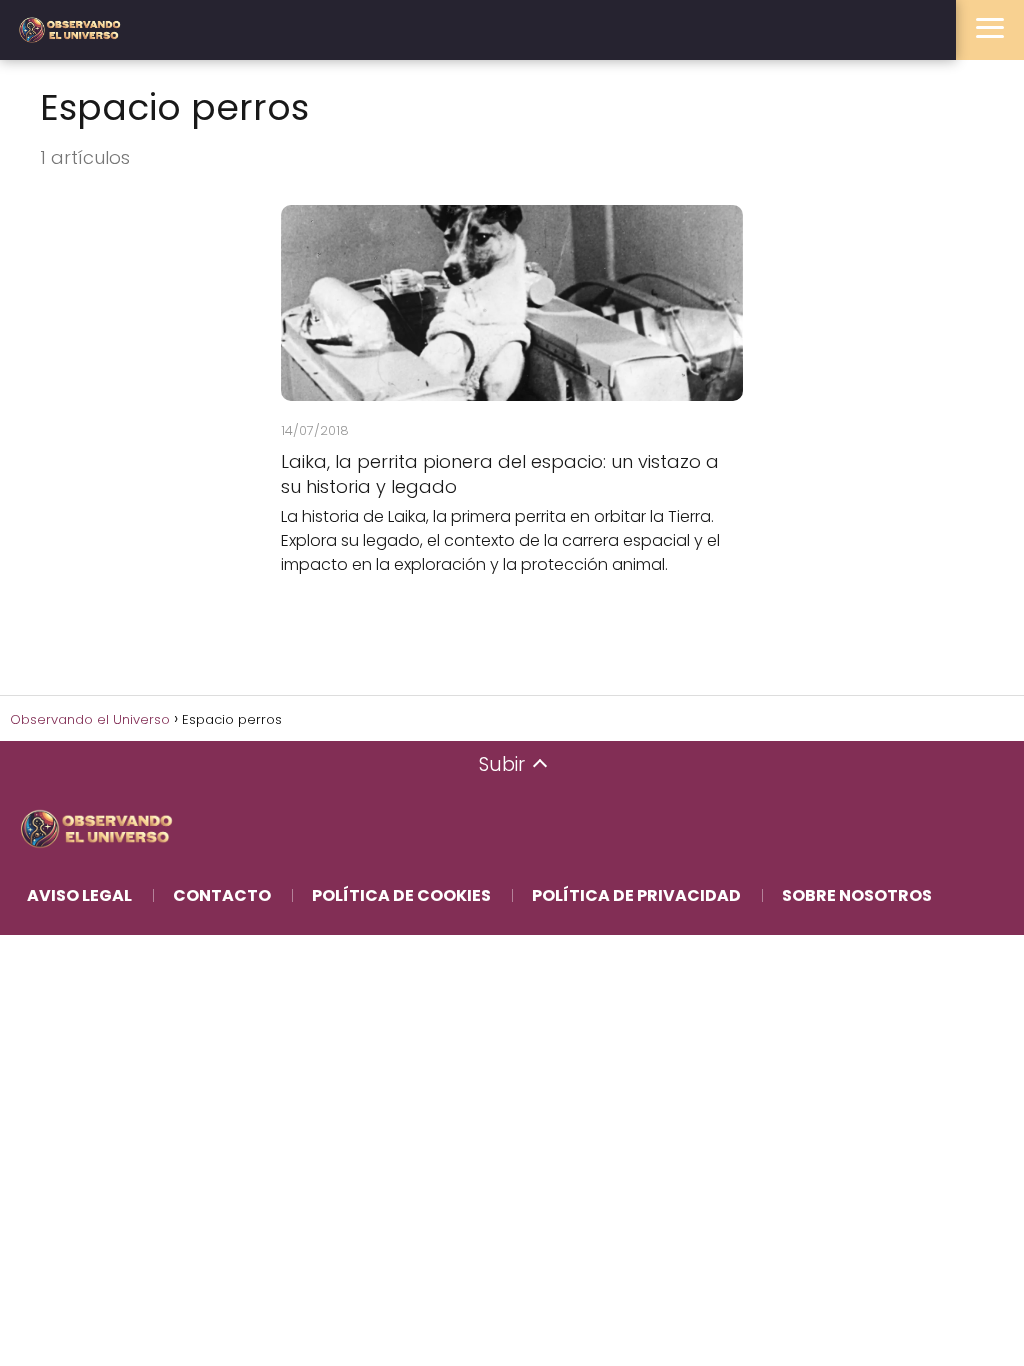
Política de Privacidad (636, 895)
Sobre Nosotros (857, 895)
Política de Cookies (401, 895)
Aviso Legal (79, 895)
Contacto (222, 895)
